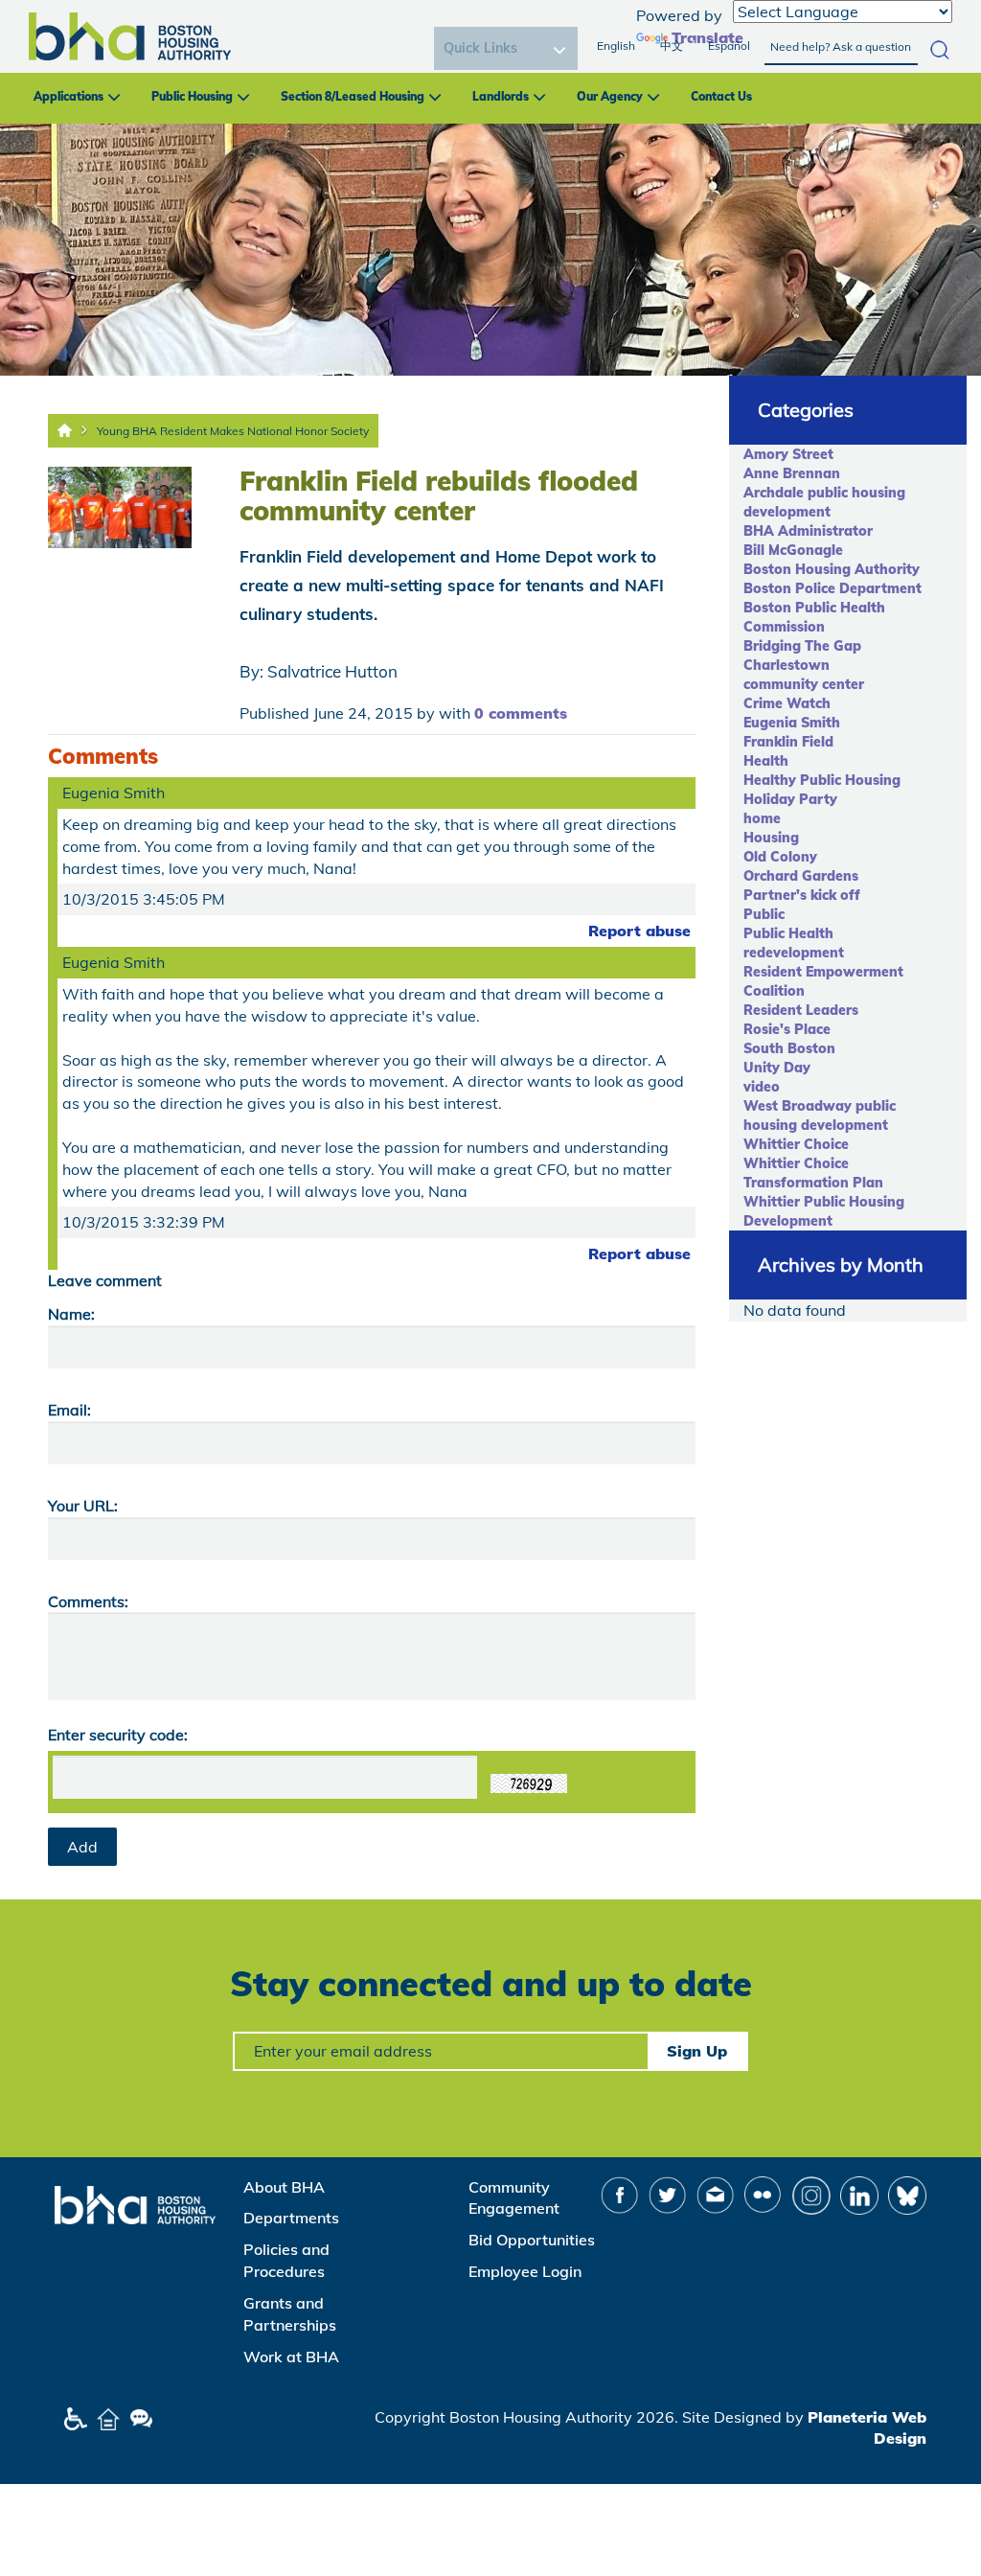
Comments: (88, 1601)
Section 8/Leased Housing (353, 96)
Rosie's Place (787, 1029)
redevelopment (794, 953)
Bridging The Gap (802, 646)
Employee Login (525, 2271)
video (762, 1087)
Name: (71, 1314)
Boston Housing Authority (832, 569)
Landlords (501, 96)
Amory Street (788, 454)
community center (804, 684)
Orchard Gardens (801, 876)
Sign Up (697, 2051)
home (762, 818)
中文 (672, 46)
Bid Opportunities (532, 2240)
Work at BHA (291, 2357)
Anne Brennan (792, 473)
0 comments (521, 713)
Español (729, 46)
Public (764, 914)
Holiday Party (790, 799)
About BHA (284, 2187)
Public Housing (192, 96)
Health (766, 761)
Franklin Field (788, 742)
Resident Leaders (801, 1010)
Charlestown (787, 665)
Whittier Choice (796, 1144)
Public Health (788, 933)
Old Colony (780, 857)
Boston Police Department (833, 588)
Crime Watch (787, 703)
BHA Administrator (808, 531)
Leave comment (105, 1280)
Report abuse (639, 931)
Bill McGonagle (793, 550)
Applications (68, 96)
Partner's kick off (802, 895)
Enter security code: (118, 1735)
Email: (69, 1410)
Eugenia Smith (792, 723)
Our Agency (610, 96)
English (616, 46)
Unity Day (777, 1068)
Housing (771, 838)
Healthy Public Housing (822, 780)
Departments (291, 2218)
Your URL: (83, 1506)
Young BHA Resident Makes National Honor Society (233, 431)
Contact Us (721, 96)
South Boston (789, 1048)
